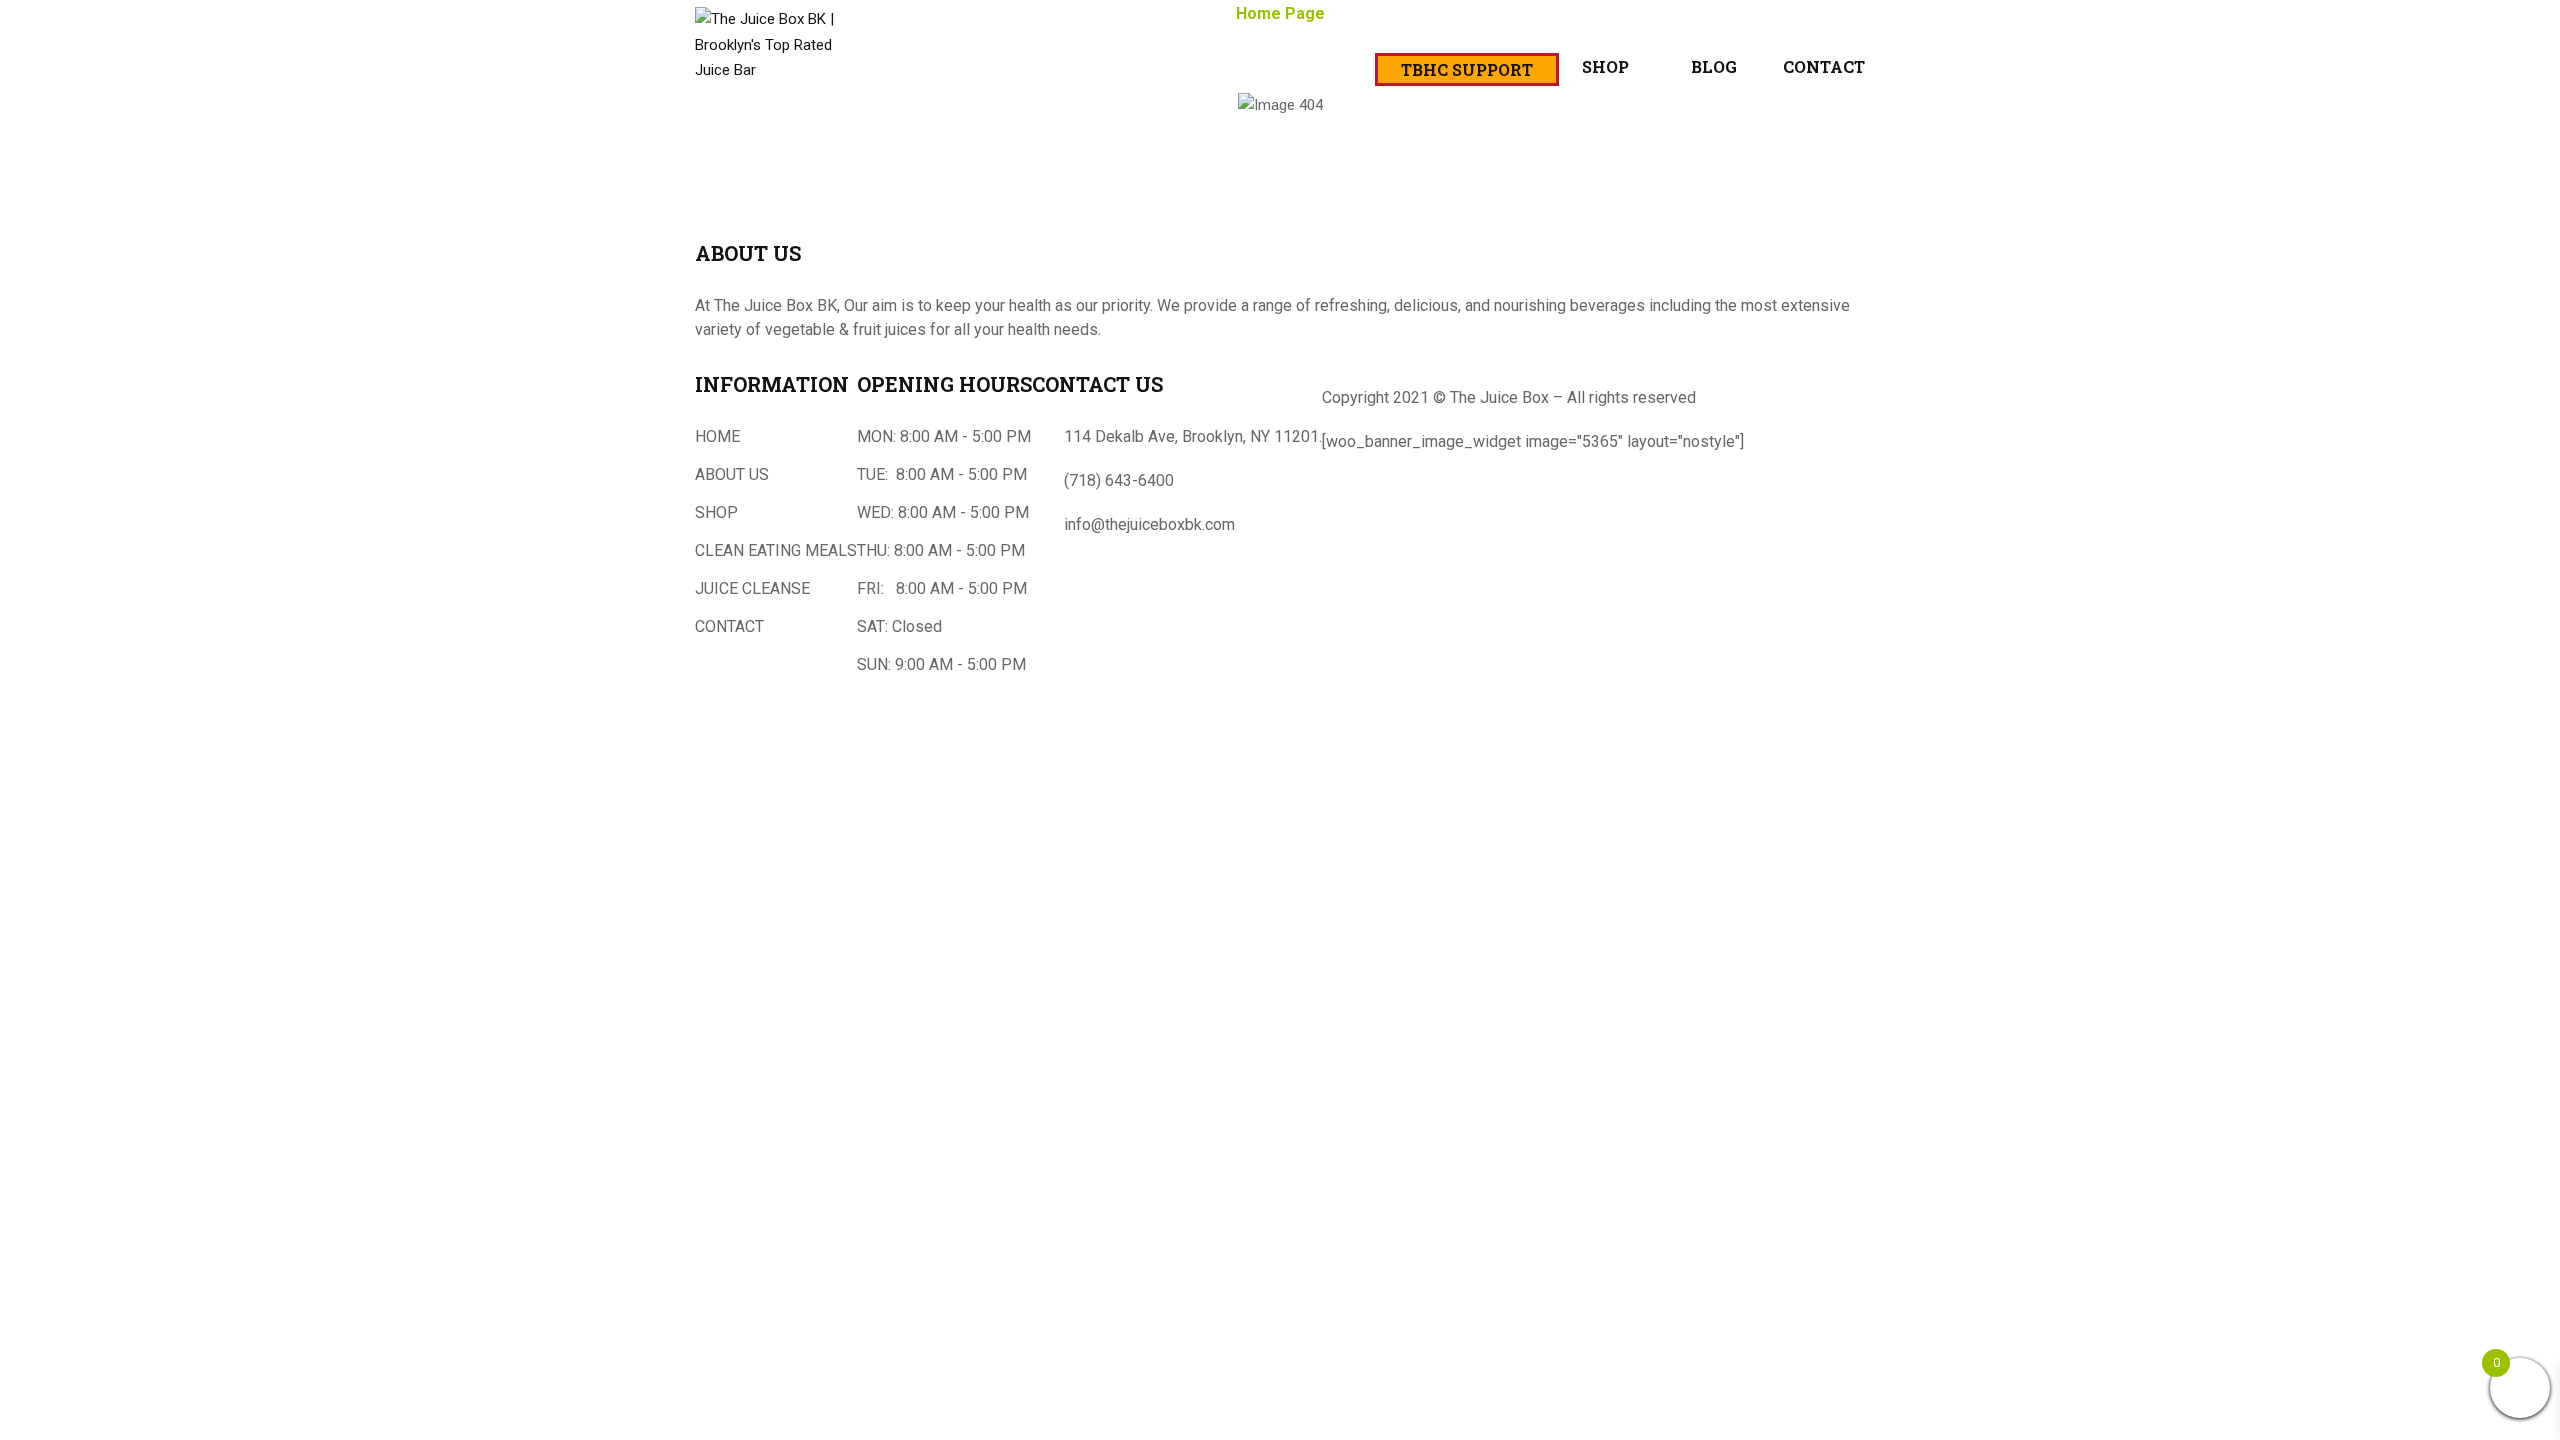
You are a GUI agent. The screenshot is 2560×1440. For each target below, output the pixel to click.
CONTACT (729, 626)
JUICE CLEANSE (752, 588)
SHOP (716, 512)
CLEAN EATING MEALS (776, 550)
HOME (717, 436)
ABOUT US (732, 474)
